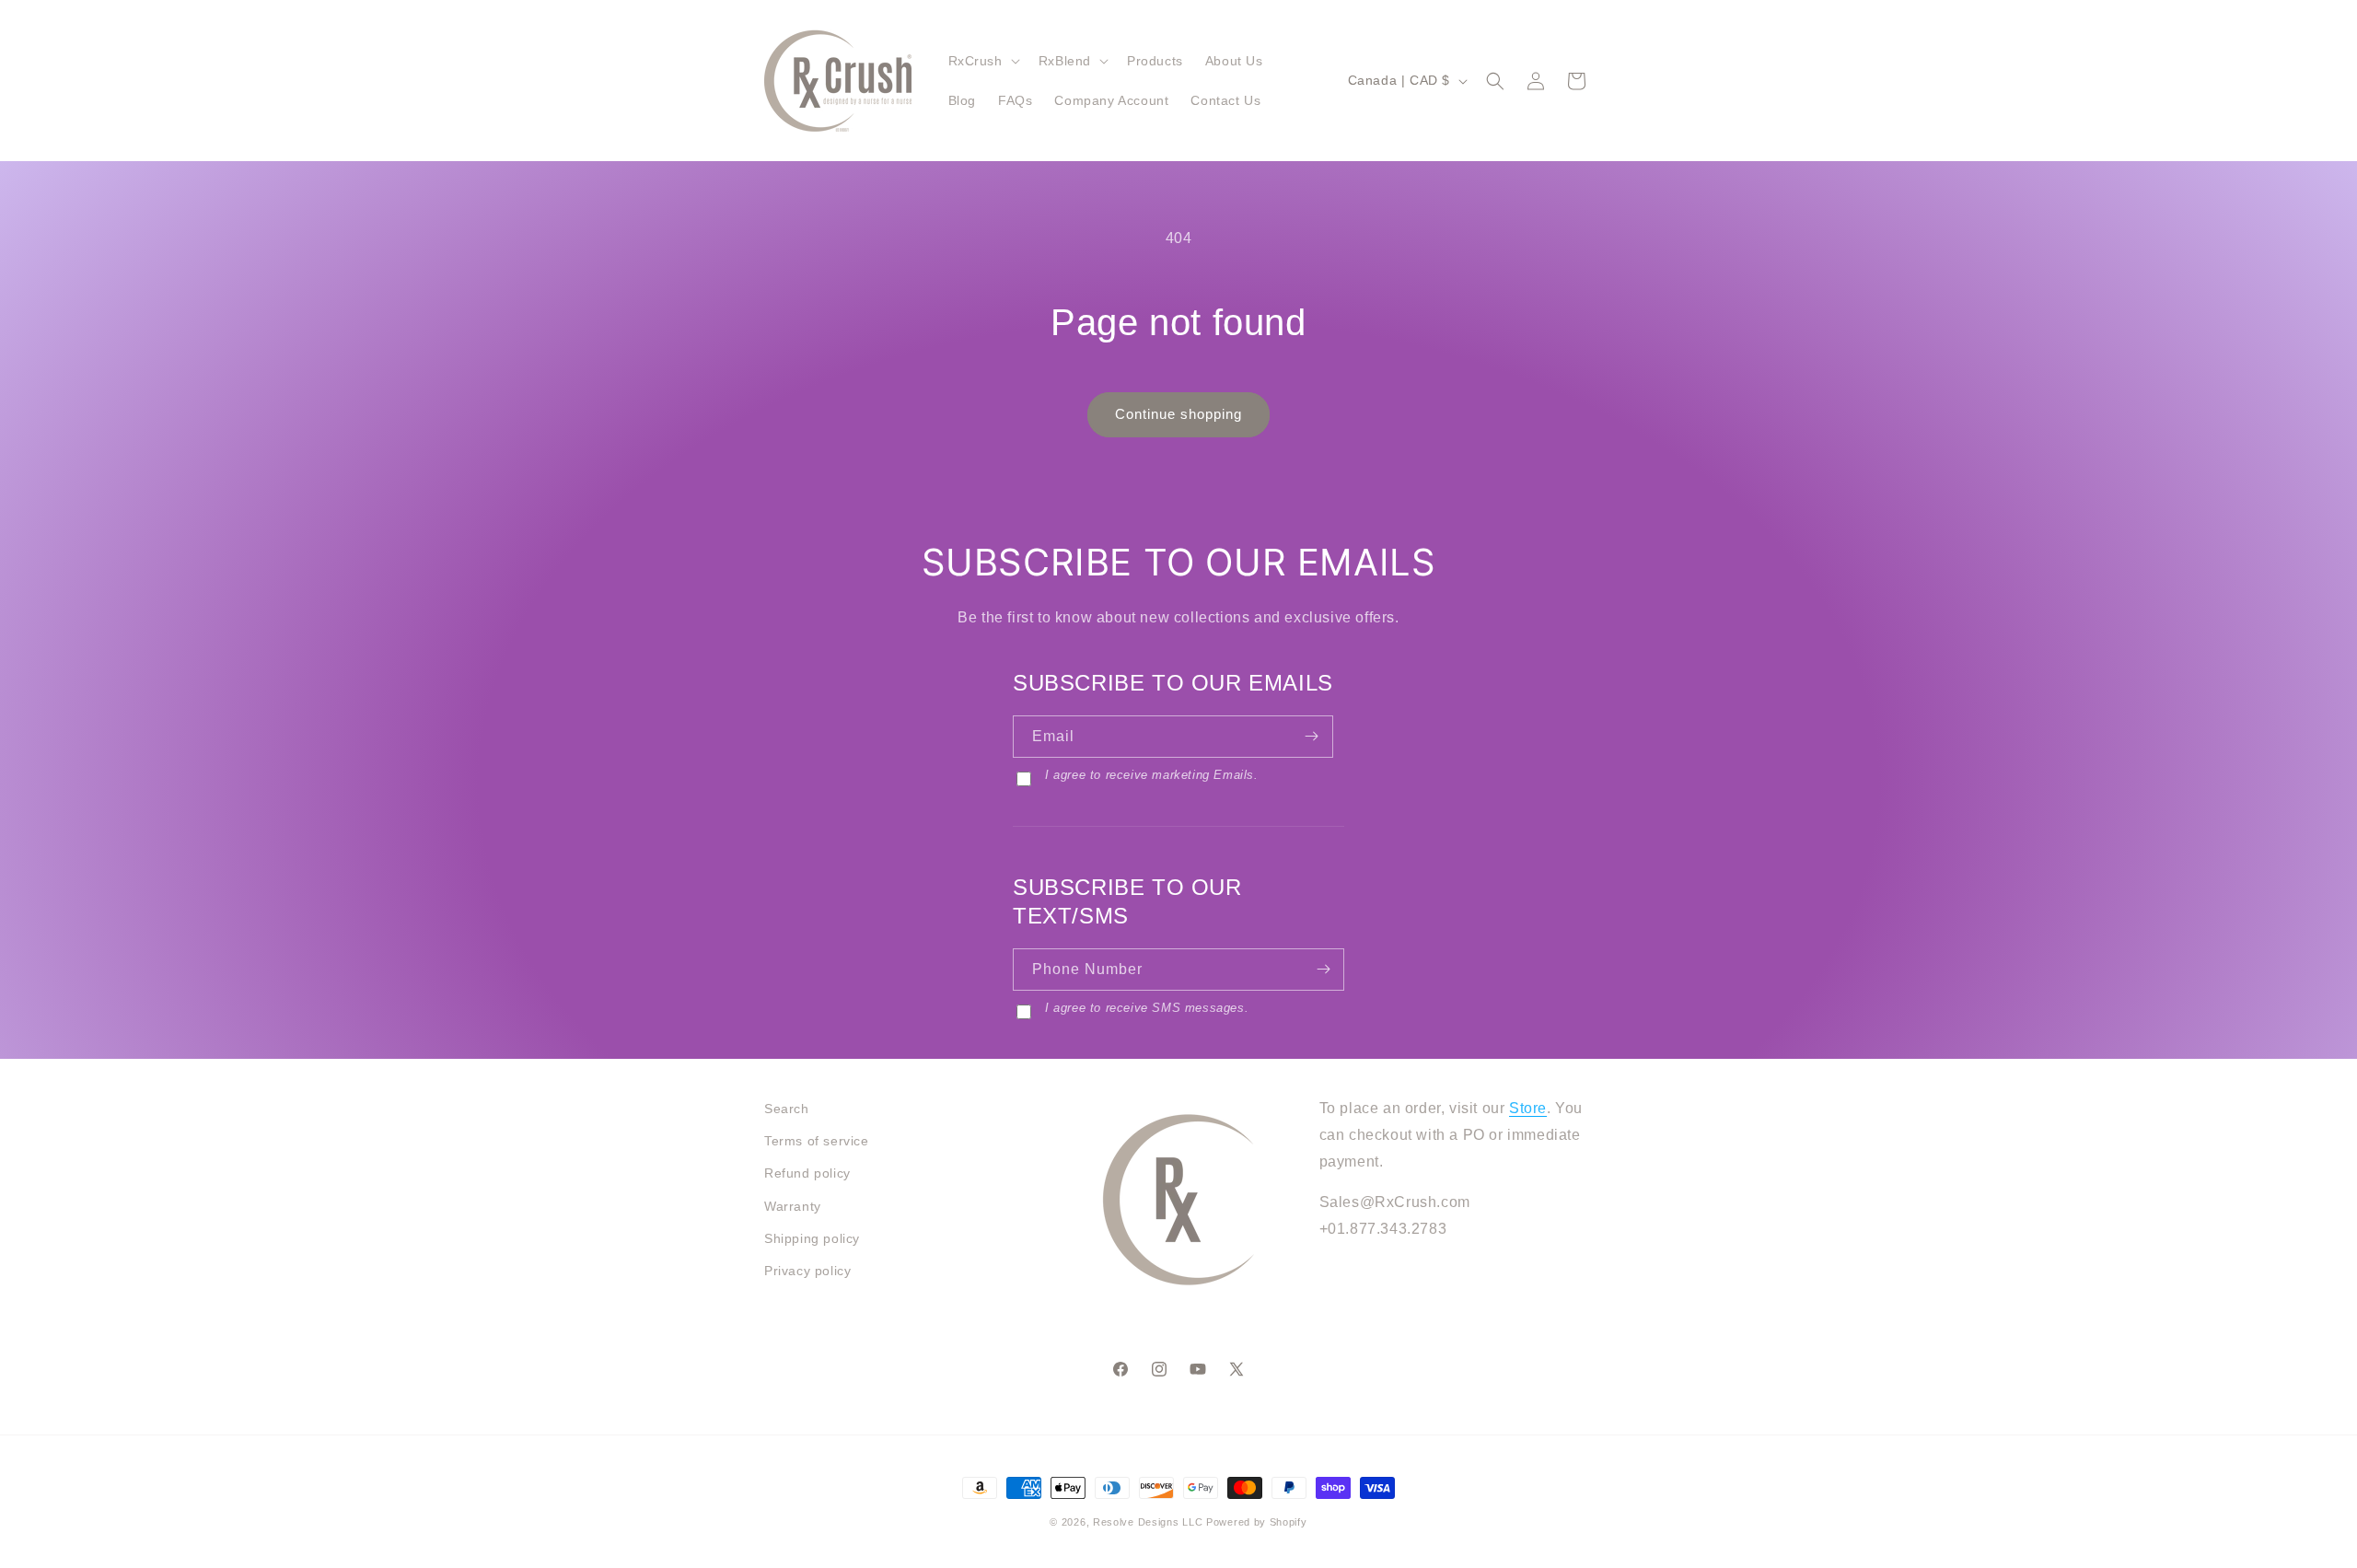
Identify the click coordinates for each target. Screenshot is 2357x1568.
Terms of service (817, 1141)
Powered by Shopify (1257, 1522)
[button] (982, 61)
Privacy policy (807, 1271)
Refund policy (807, 1173)
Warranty (793, 1206)
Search (787, 1109)
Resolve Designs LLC (1148, 1522)
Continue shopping (1178, 414)
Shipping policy (812, 1238)
